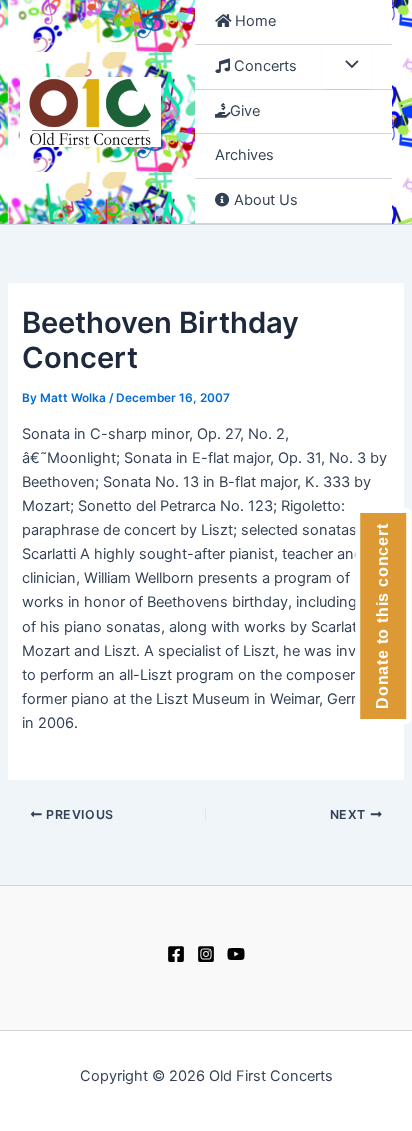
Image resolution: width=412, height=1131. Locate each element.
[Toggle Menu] (347, 67)
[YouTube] (236, 954)
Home (253, 21)
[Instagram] (206, 954)
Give (245, 111)
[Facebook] (176, 954)
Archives (244, 155)
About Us (264, 200)
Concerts (263, 66)
